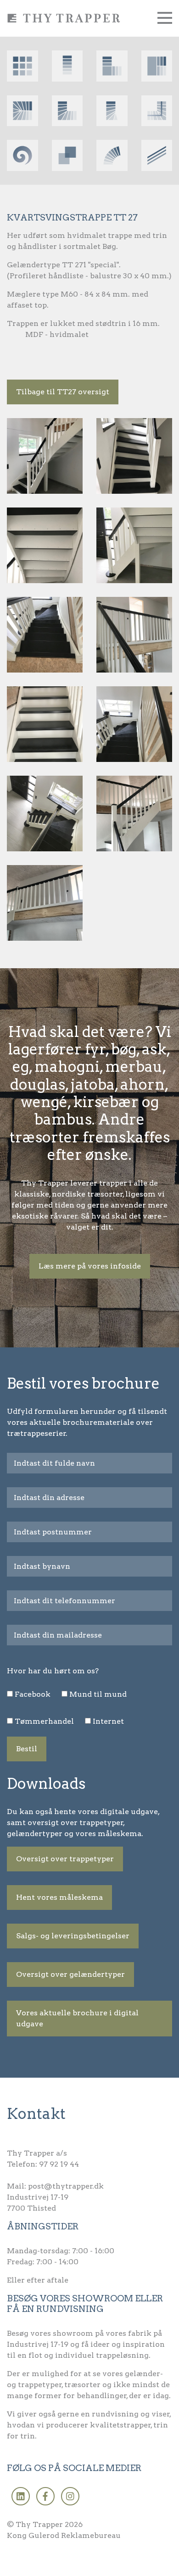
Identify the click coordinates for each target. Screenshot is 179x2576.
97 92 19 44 (59, 2164)
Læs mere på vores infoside (90, 1266)
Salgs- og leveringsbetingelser (73, 1936)
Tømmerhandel (44, 1721)
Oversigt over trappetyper (65, 1859)
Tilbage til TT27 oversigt (63, 392)
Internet (108, 1721)
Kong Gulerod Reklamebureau (64, 2535)
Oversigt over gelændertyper (70, 1974)
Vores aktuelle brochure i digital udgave (77, 2018)
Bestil (27, 1749)
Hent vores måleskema (59, 1897)
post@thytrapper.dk (66, 2186)
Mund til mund (98, 1694)
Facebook (33, 1694)
